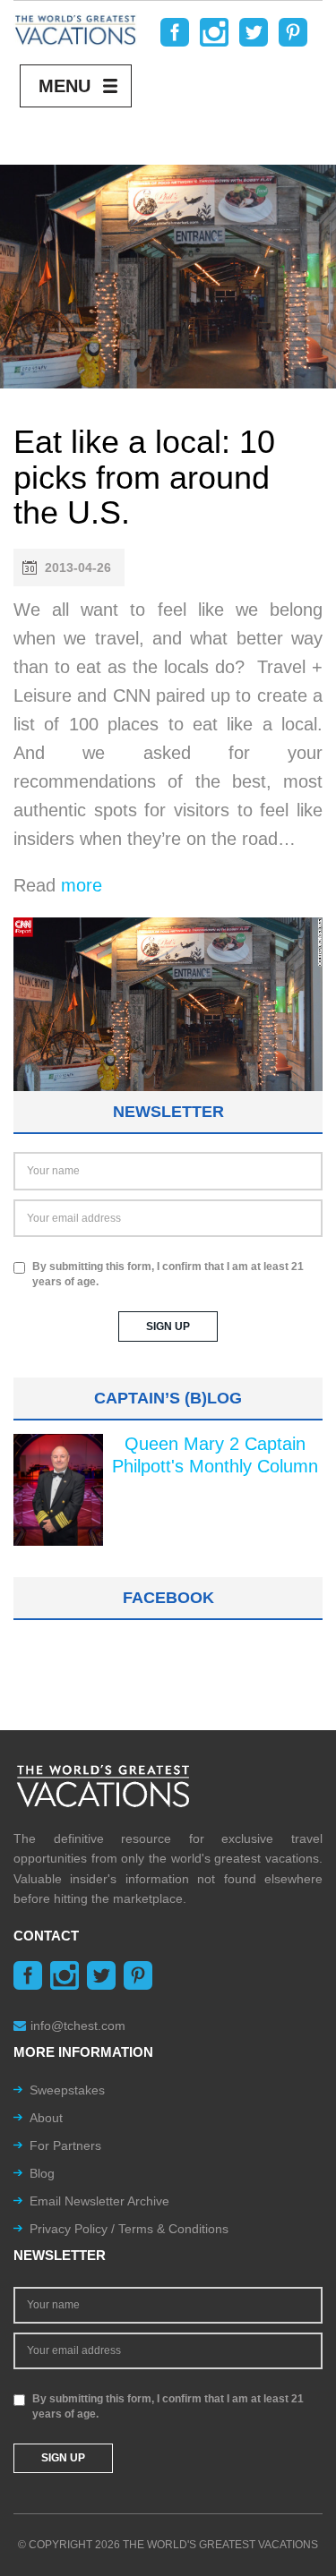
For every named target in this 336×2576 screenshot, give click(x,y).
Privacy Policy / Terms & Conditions (129, 2229)
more (82, 885)
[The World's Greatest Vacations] (75, 29)
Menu (65, 86)
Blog (42, 2173)
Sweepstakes (67, 2090)
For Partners (65, 2145)
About (46, 2118)
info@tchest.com (78, 2026)
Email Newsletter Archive (99, 2201)
